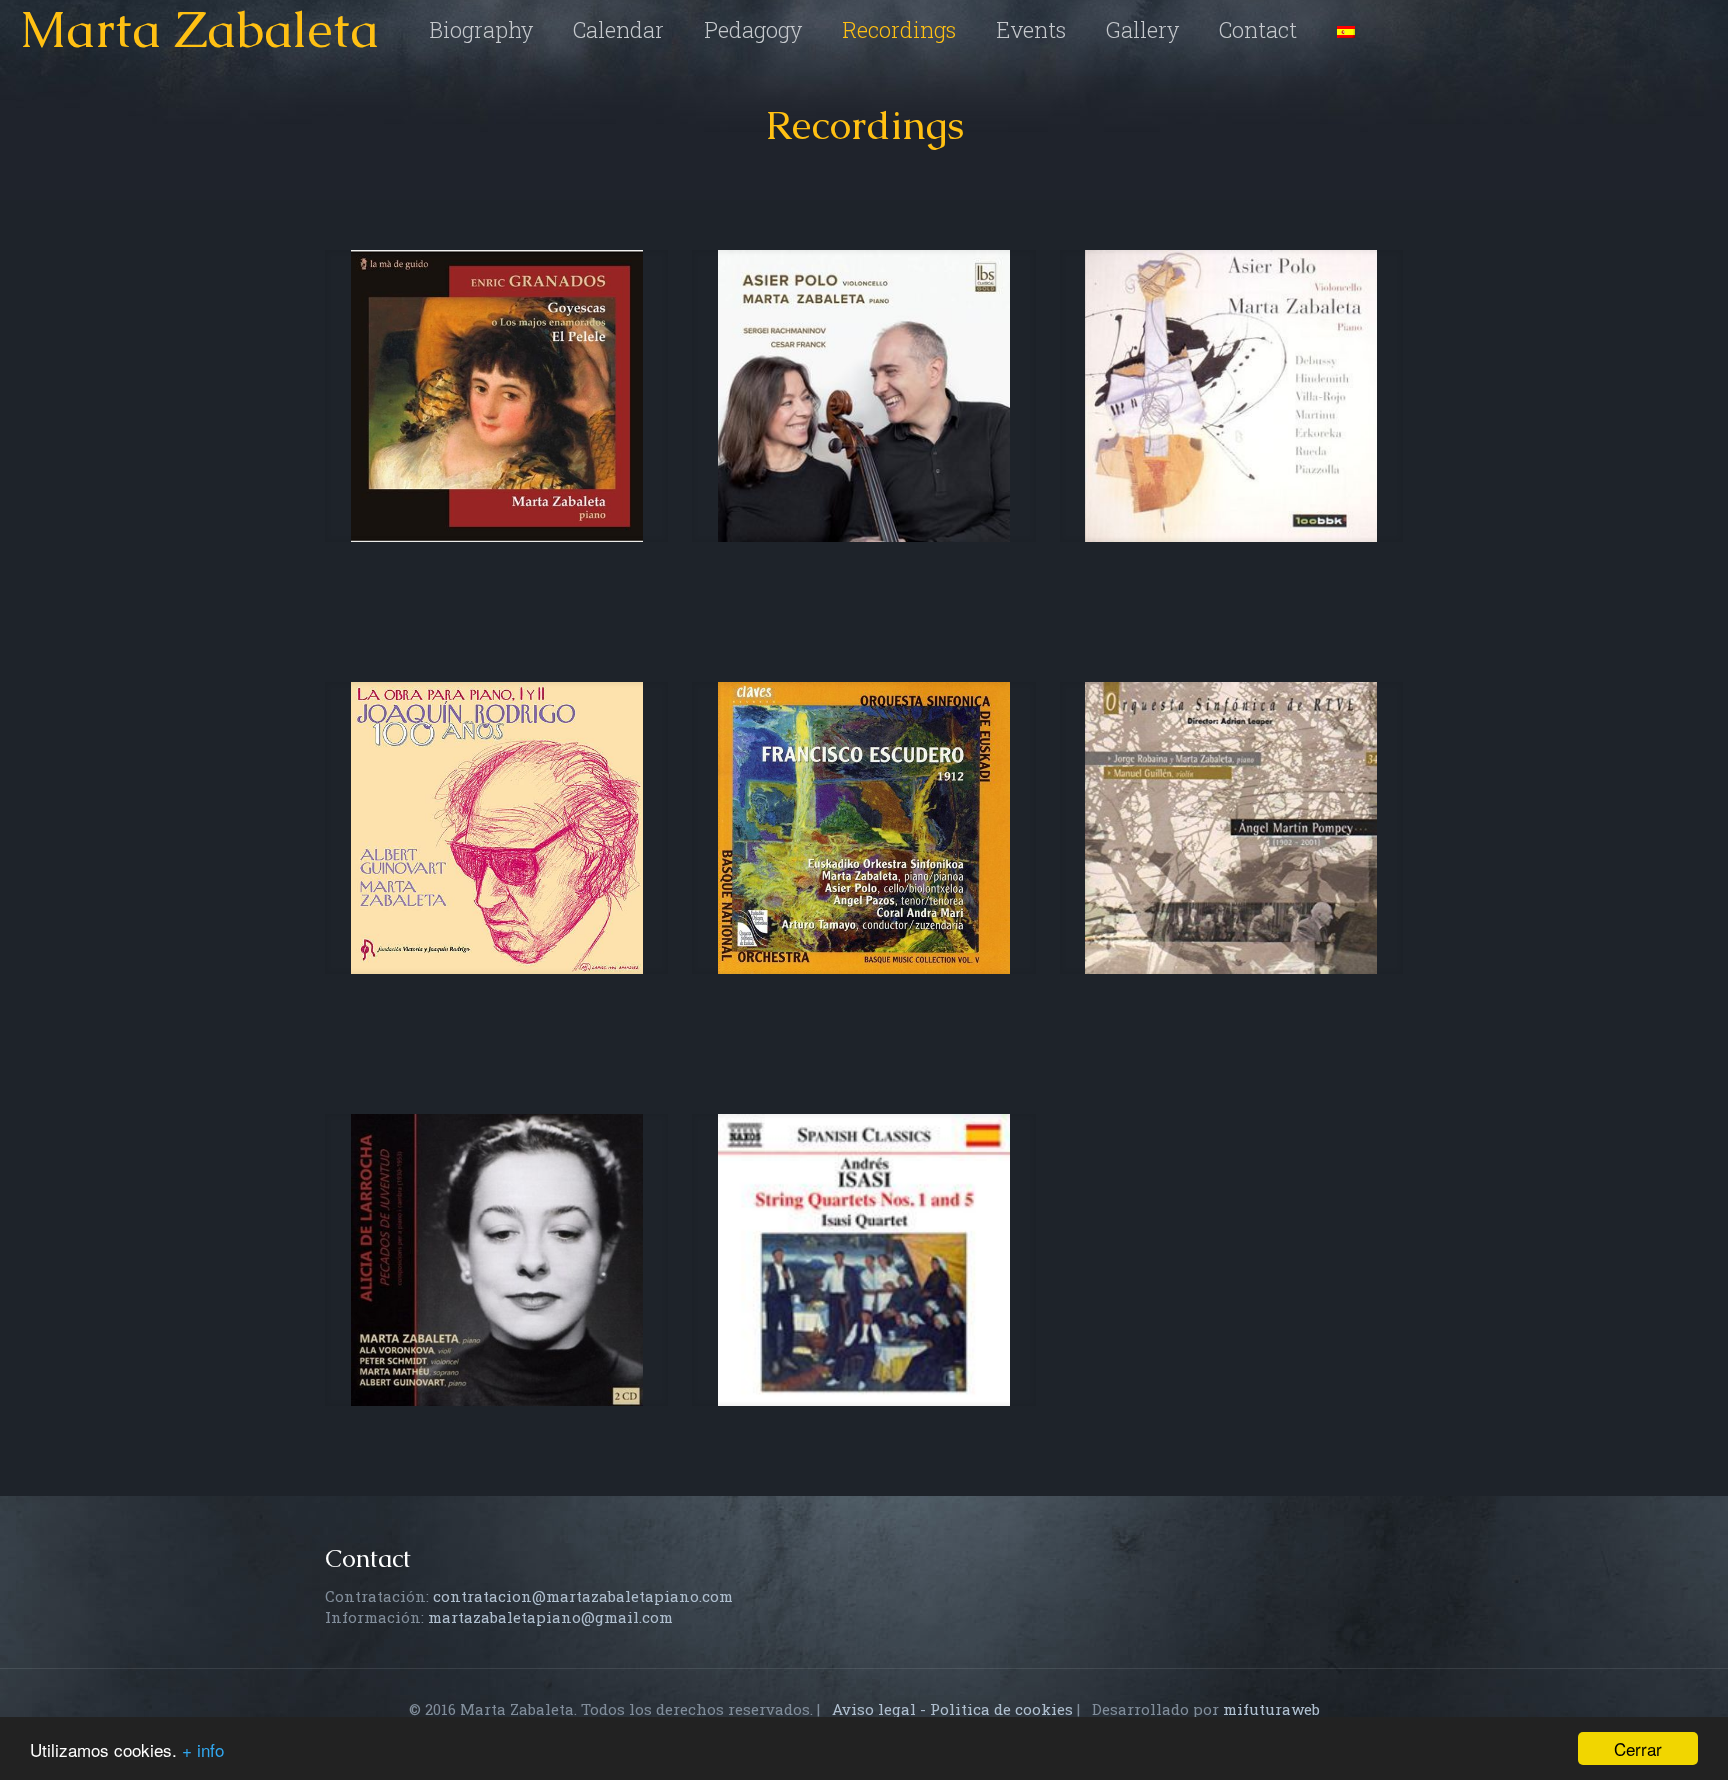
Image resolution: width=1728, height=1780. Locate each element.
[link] (496, 396)
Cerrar (1638, 1748)
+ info (203, 1749)
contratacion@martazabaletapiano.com (583, 1596)
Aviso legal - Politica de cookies (952, 1709)
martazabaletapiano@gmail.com (550, 1617)
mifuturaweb (1271, 1709)
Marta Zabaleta (199, 30)
